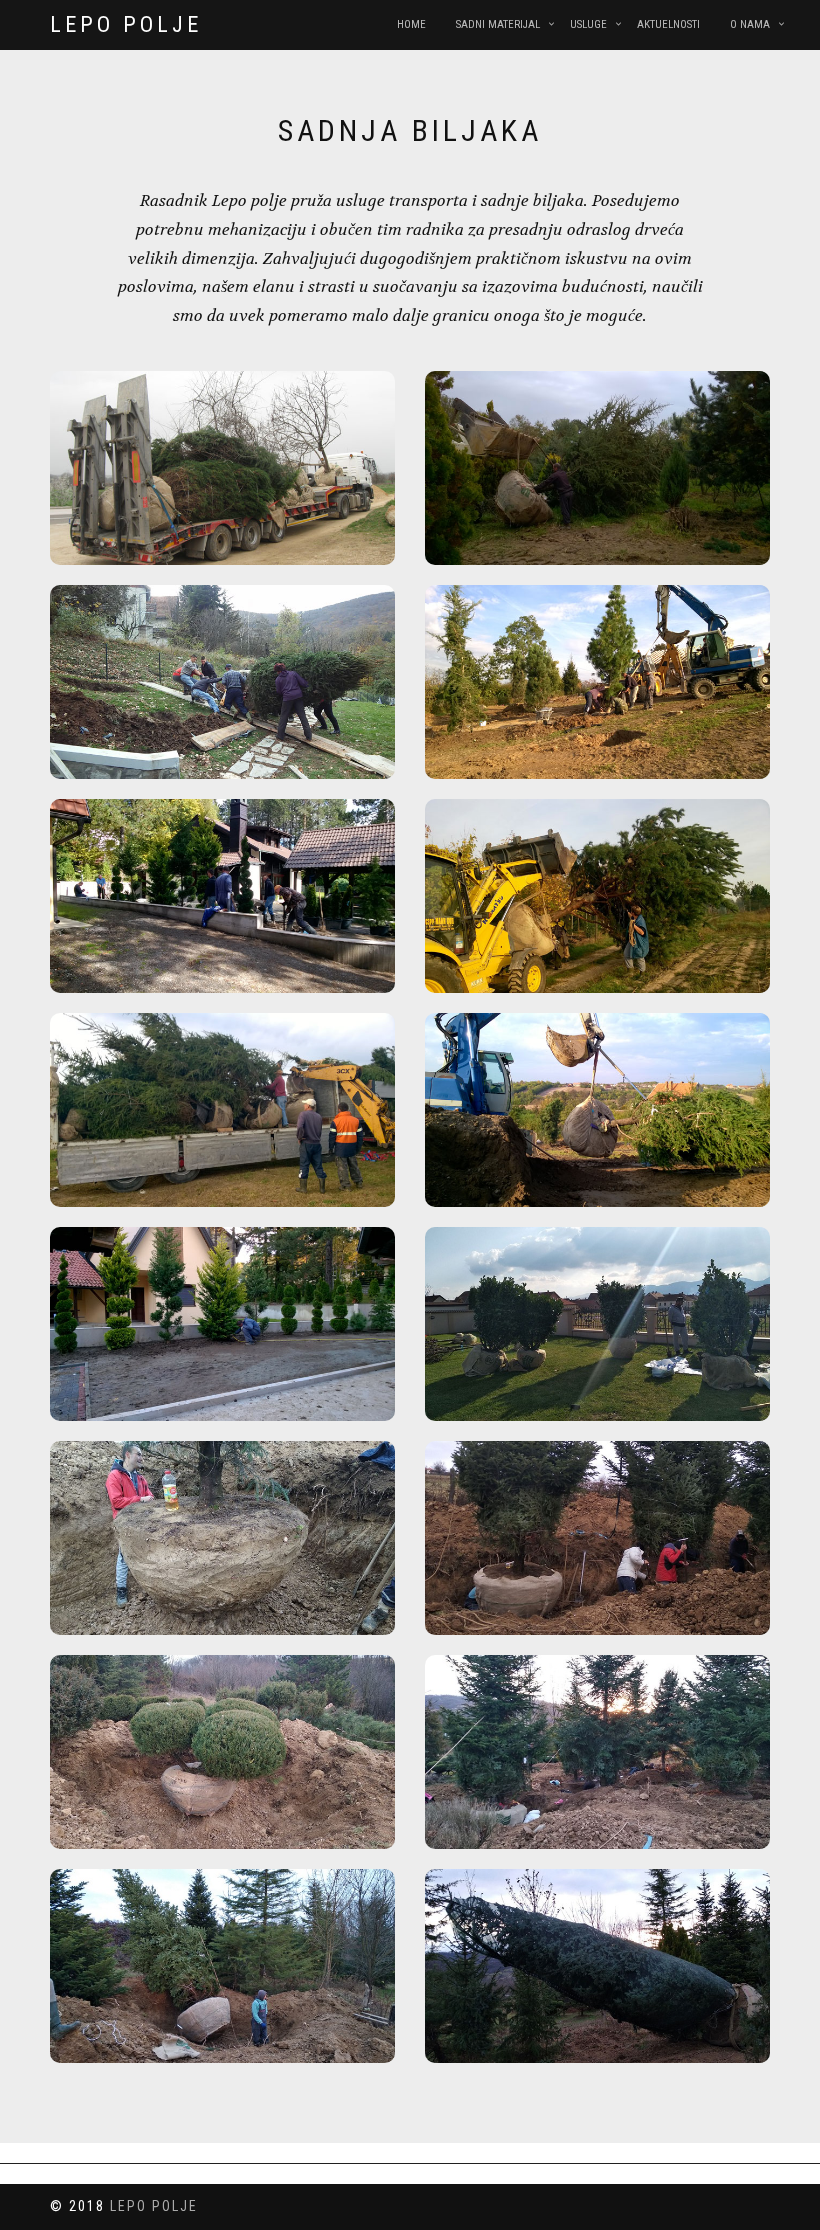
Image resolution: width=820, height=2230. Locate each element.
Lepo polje (126, 24)
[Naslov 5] (222, 896)
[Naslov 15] (222, 1966)
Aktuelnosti (668, 24)
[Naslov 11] (222, 1538)
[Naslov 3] (222, 682)
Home (411, 24)
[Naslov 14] (597, 1752)
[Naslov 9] (222, 1324)
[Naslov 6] (597, 896)
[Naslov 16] (597, 1966)
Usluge (588, 24)
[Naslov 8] (597, 1110)
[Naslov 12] (597, 1538)
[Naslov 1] (222, 468)
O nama (750, 24)
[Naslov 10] (597, 1324)
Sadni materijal (498, 24)
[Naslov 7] (222, 1110)
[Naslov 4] (597, 682)
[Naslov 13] (222, 1752)
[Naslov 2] (597, 468)
